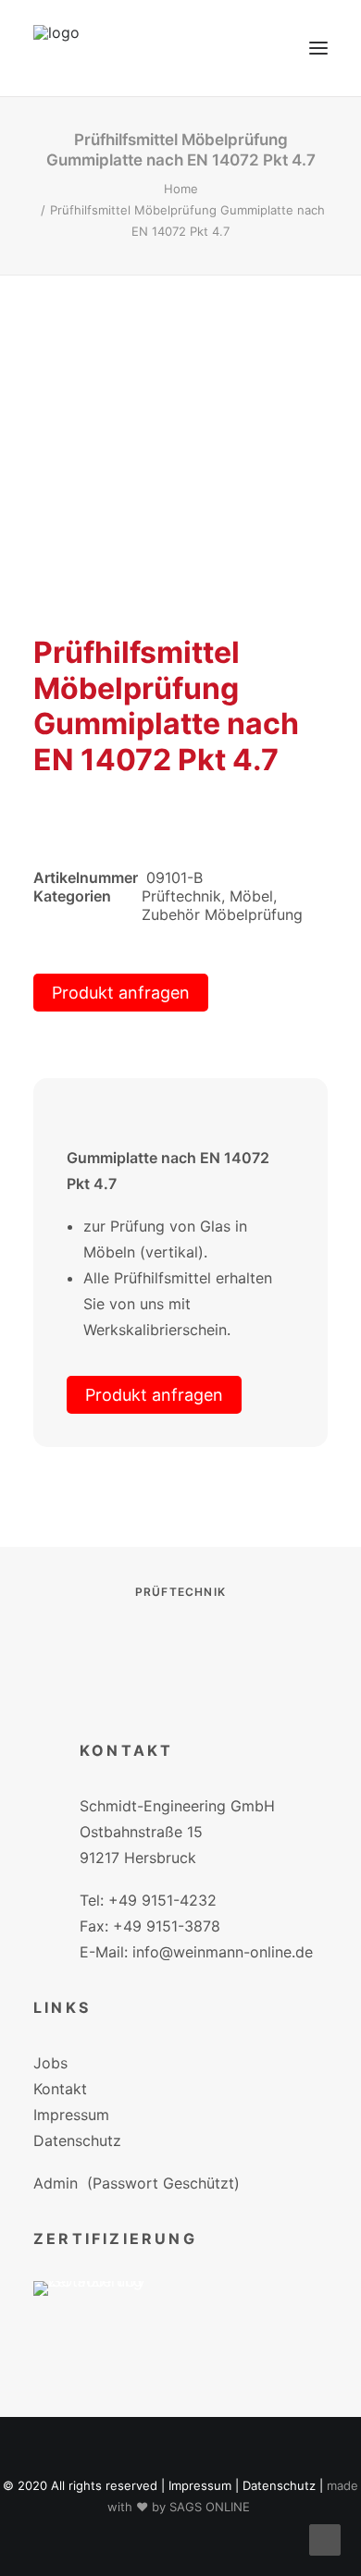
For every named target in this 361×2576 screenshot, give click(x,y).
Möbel (251, 896)
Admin (56, 2183)
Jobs (50, 2063)
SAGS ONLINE (210, 2507)
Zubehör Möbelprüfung (222, 914)
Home (181, 189)
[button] (318, 48)
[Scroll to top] (325, 2538)
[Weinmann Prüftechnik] (56, 48)
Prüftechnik (181, 896)
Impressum (71, 2115)
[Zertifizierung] (102, 2316)
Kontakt (60, 2089)
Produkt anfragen (121, 993)
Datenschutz (77, 2141)
